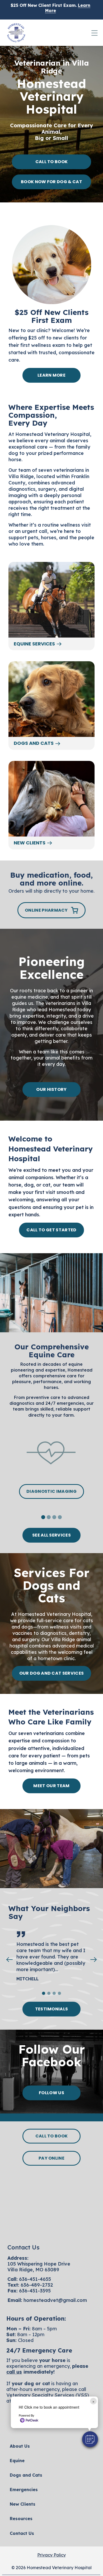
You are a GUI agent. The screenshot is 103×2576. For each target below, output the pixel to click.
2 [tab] (50, 1518)
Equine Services (34, 644)
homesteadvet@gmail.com (55, 2300)
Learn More (51, 375)
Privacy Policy (51, 2555)
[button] (90, 2439)
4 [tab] (61, 1518)
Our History (51, 1089)
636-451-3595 (35, 2291)
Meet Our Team (51, 1786)
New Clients (30, 843)
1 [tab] (44, 1518)
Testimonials (52, 2009)
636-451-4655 (35, 2279)
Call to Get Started (51, 1230)
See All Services (51, 1535)
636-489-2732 (37, 2285)
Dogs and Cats (34, 743)
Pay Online (51, 2158)
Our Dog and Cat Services (52, 1673)
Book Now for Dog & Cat (51, 182)
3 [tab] (55, 1518)
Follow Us (51, 2093)
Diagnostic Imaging (51, 1491)
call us (14, 2372)
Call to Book (52, 162)
